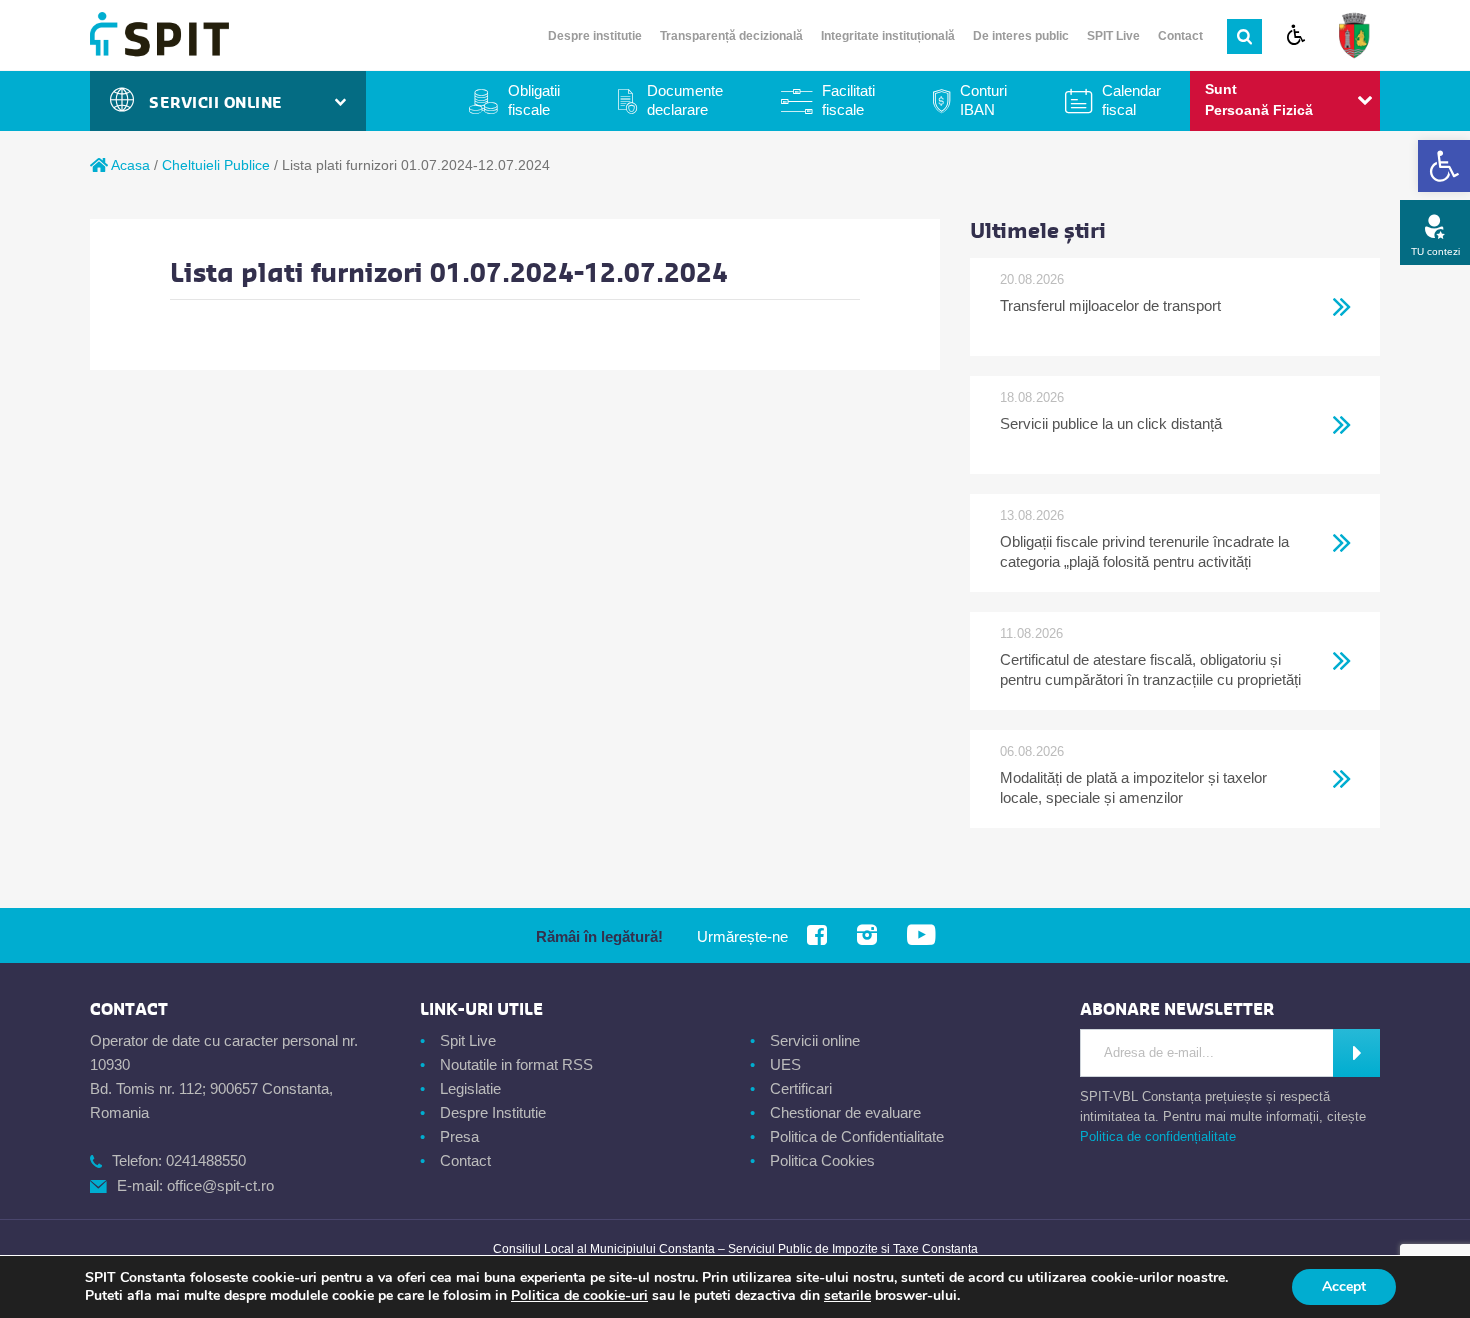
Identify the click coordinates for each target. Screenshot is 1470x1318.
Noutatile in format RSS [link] (516, 1064)
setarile (847, 1296)
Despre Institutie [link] (493, 1112)
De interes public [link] (1021, 36)
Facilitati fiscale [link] (848, 100)
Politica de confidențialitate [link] (1158, 1136)
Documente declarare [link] (685, 100)
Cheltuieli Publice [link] (216, 165)
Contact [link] (1180, 36)
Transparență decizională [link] (731, 36)
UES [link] (785, 1064)
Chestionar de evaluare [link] (845, 1112)
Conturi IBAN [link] (983, 100)
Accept (1344, 1286)
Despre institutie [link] (595, 36)
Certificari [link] (801, 1088)
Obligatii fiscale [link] (534, 100)
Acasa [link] (129, 165)
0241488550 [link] (206, 1160)
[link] (1444, 166)
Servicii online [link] (815, 1040)
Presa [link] (459, 1136)
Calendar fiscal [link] (1131, 100)
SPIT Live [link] (1113, 36)
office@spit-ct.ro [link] (220, 1185)
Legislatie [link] (470, 1088)
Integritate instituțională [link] (888, 36)
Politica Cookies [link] (822, 1160)
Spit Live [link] (468, 1040)
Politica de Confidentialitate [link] (857, 1136)
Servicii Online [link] (221, 103)
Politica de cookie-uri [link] (579, 1295)
